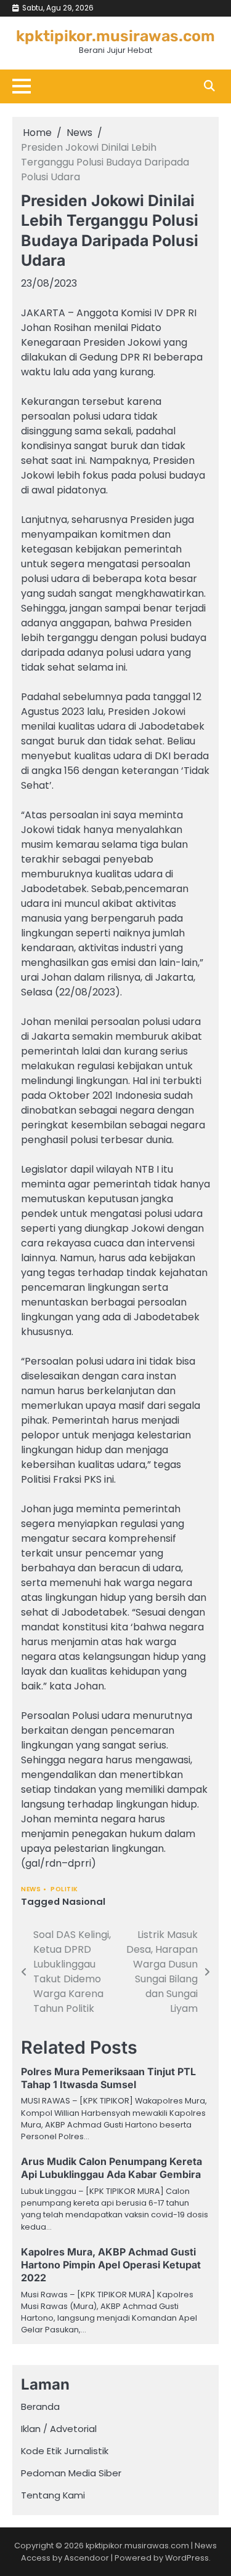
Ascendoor (87, 2558)
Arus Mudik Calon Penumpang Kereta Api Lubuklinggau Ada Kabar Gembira (111, 2168)
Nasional (84, 1901)
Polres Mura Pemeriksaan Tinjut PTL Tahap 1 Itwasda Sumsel (108, 2078)
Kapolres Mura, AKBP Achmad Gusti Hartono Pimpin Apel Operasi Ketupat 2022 (111, 2265)
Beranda (40, 2407)
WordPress (187, 2558)
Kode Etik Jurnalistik (65, 2451)
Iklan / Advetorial (59, 2429)
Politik (64, 1889)
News (31, 1889)
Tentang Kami (53, 2495)
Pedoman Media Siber (71, 2473)
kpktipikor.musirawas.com (115, 36)
